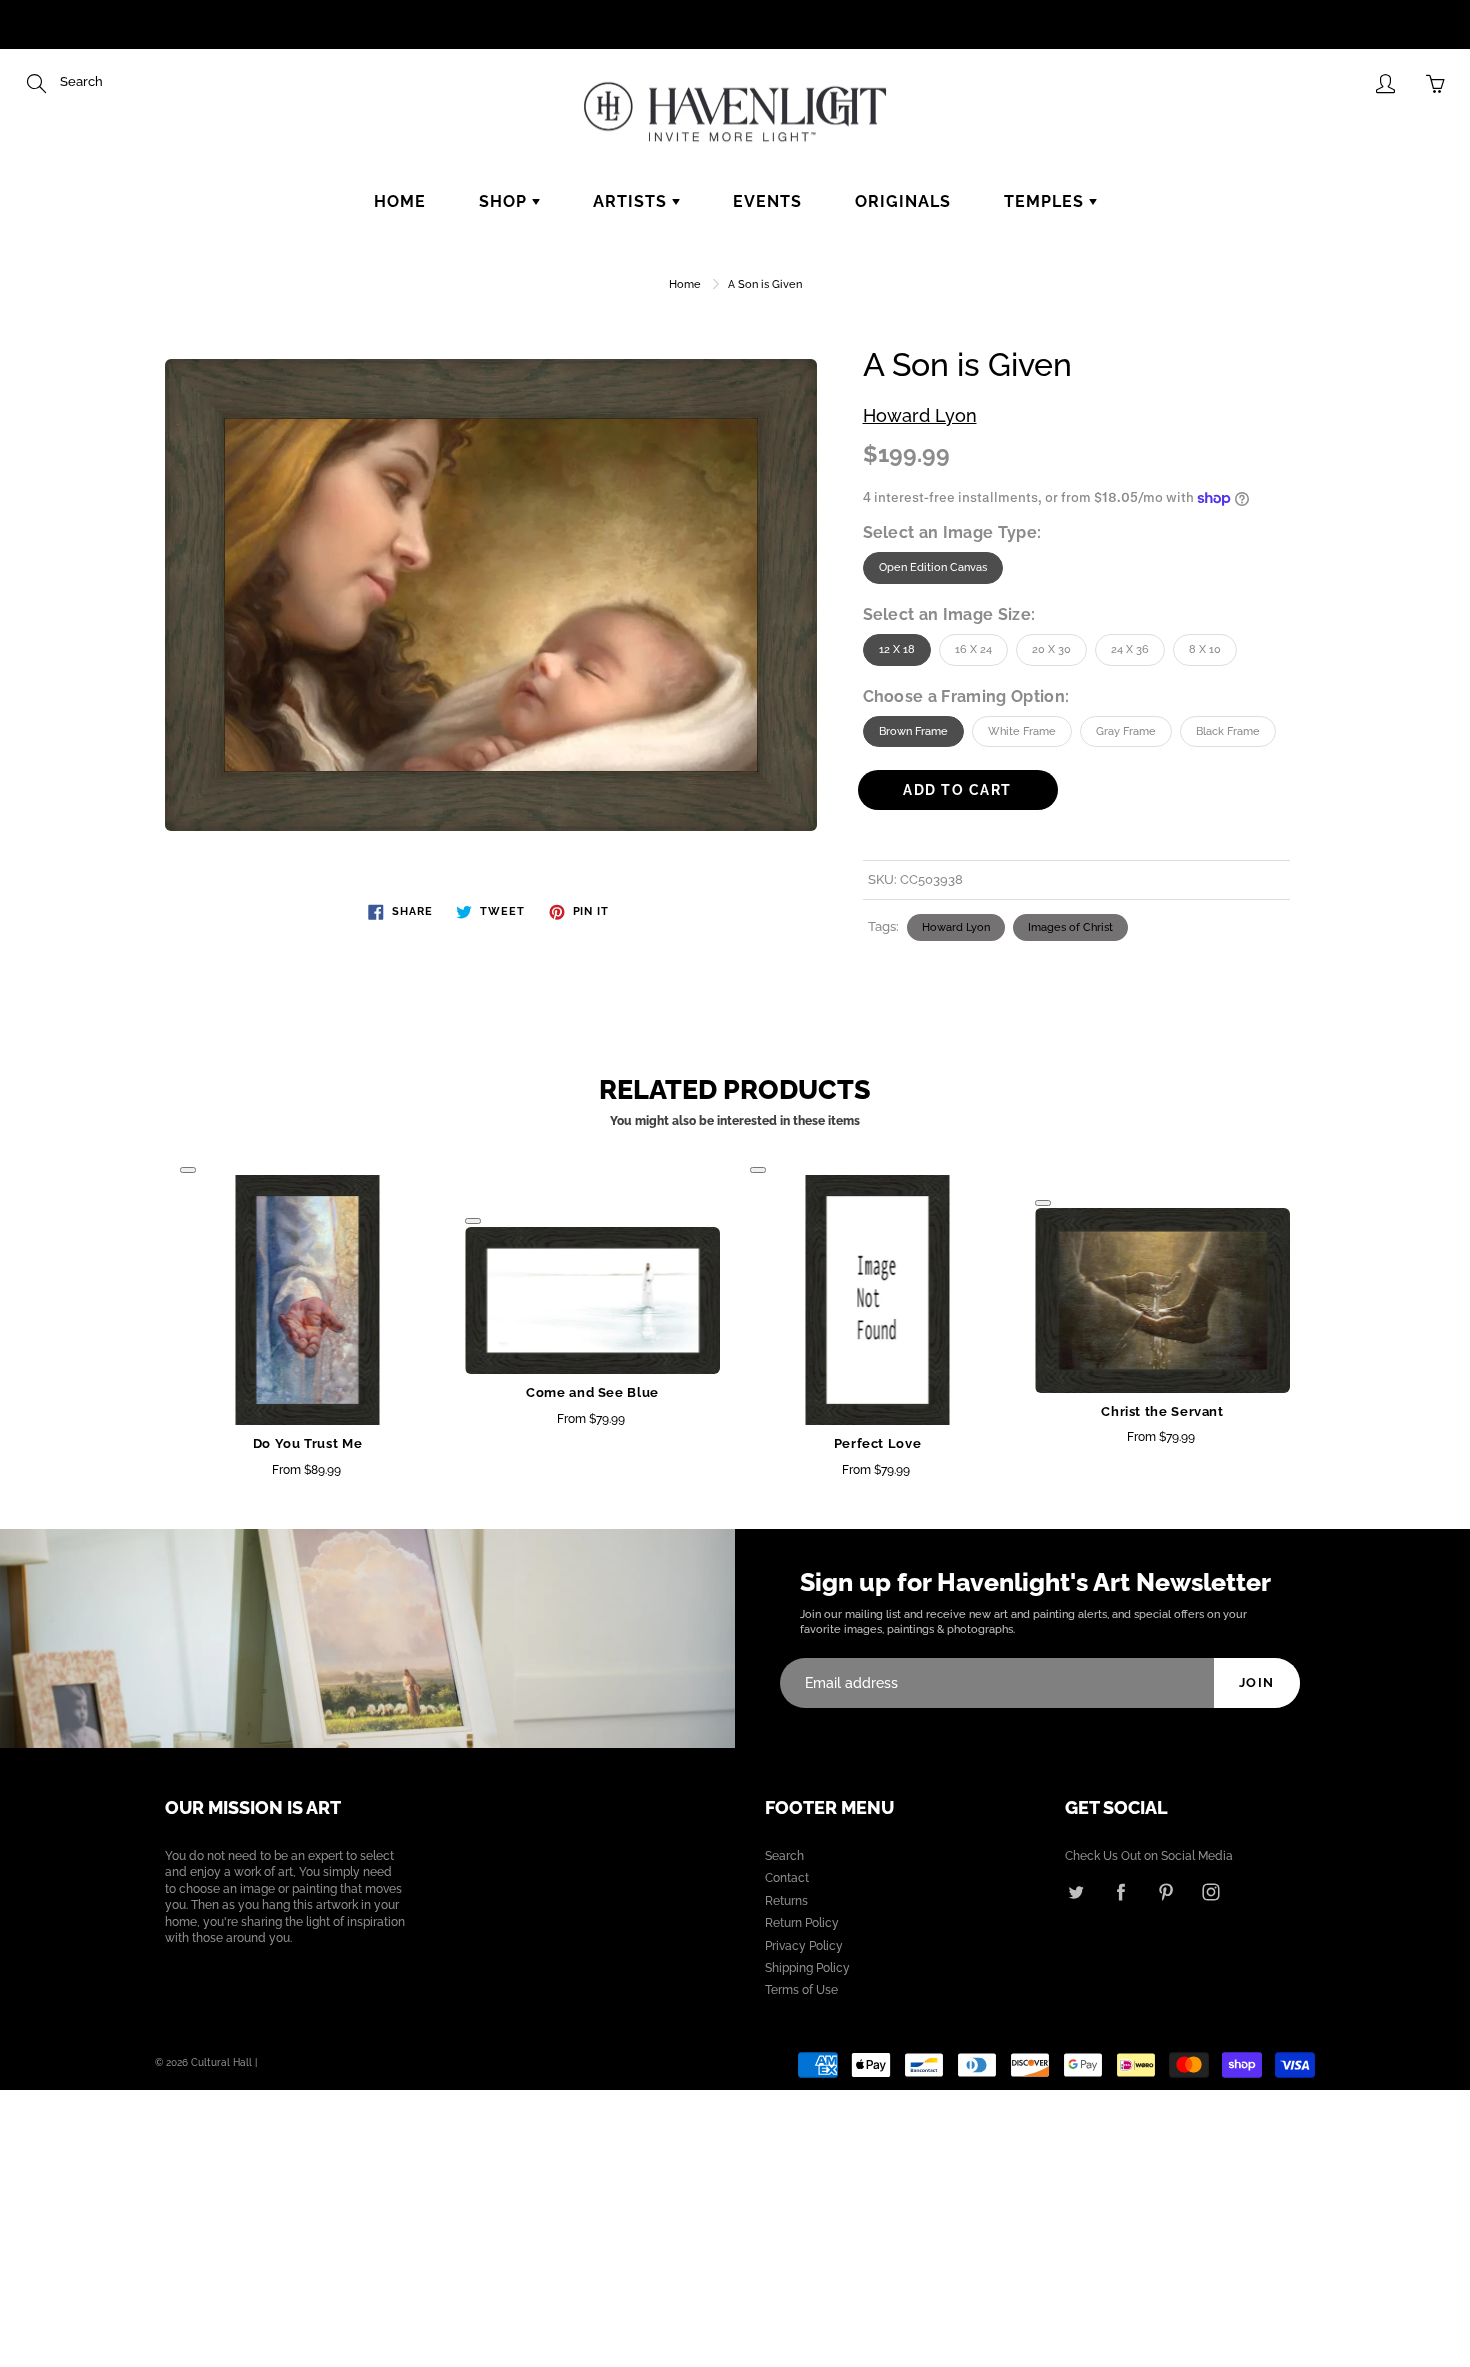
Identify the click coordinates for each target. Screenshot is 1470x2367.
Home (400, 201)
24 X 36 (1130, 649)
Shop (505, 201)
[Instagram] (1210, 1891)
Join (1257, 1682)
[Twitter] (1075, 1891)
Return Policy (802, 1923)
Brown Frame (913, 731)
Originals (903, 201)
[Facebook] (1120, 1891)
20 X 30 (1051, 649)
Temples (1046, 201)
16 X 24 (973, 649)
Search (784, 1856)
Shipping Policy (807, 1968)
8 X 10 (1205, 649)
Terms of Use (801, 1990)
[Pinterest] (1165, 1891)
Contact (787, 1878)
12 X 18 (897, 649)
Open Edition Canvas (933, 567)
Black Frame (1228, 731)
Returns (786, 1901)
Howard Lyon (920, 415)
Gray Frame (1126, 731)
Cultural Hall (221, 2062)
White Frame (1022, 731)
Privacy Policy (804, 1946)
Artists (632, 201)
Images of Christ (1070, 927)
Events (767, 201)
